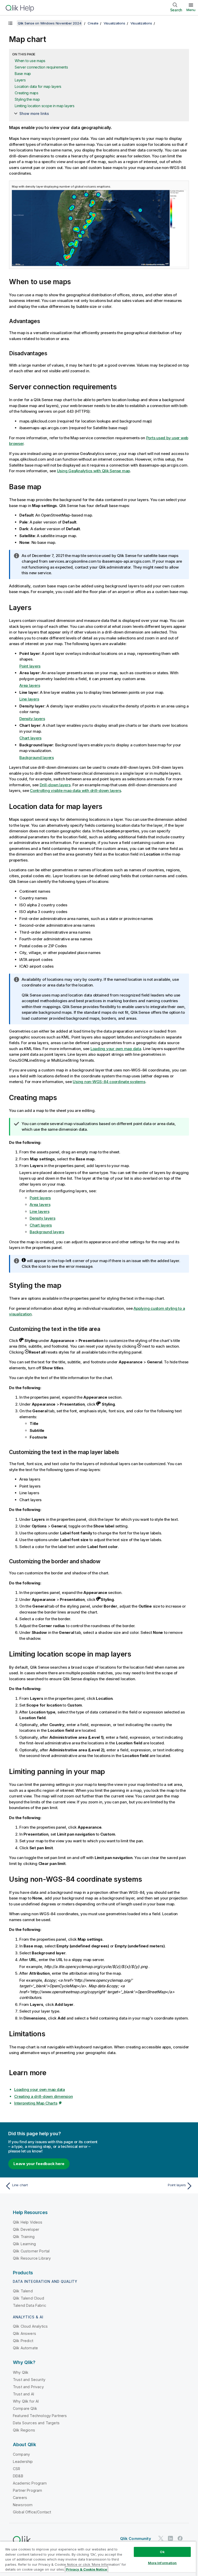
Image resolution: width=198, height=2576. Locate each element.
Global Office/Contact (32, 2512)
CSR (16, 2469)
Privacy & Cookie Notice (86, 2569)
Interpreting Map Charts (36, 2103)
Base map (23, 74)
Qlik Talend (23, 2291)
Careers (20, 2498)
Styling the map (27, 99)
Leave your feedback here (39, 2164)
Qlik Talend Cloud (28, 2298)
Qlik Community (136, 2539)
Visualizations (114, 23)
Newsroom (23, 2505)
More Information (162, 2563)
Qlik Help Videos (28, 2222)
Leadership (23, 2461)
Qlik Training (24, 2237)
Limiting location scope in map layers (45, 106)
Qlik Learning (24, 2244)
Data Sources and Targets (36, 2423)
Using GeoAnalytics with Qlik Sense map (94, 471)
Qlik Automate (25, 2348)
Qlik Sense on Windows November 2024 (49, 23)
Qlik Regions (24, 2430)
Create (93, 23)
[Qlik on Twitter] (161, 2538)
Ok (162, 2552)
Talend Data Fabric (30, 2305)
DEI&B (18, 2476)
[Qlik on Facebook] (180, 2538)
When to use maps (30, 61)
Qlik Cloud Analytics (30, 2326)
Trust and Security (29, 2380)
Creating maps (27, 93)
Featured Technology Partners (40, 2416)
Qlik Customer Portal (31, 2251)
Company (21, 2454)
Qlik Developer (26, 2229)
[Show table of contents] (10, 23)
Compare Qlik (25, 2408)
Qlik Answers (24, 2333)
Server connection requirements (41, 67)
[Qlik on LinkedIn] (170, 2538)
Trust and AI (23, 2394)
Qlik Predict (23, 2341)
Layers (20, 80)
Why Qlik (21, 2372)
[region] (98, 2559)
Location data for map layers (38, 86)
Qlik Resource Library (32, 2258)
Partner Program (27, 2490)
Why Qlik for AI (26, 2401)
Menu (191, 10)
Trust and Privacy (28, 2387)
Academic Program (30, 2483)
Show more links (34, 113)
